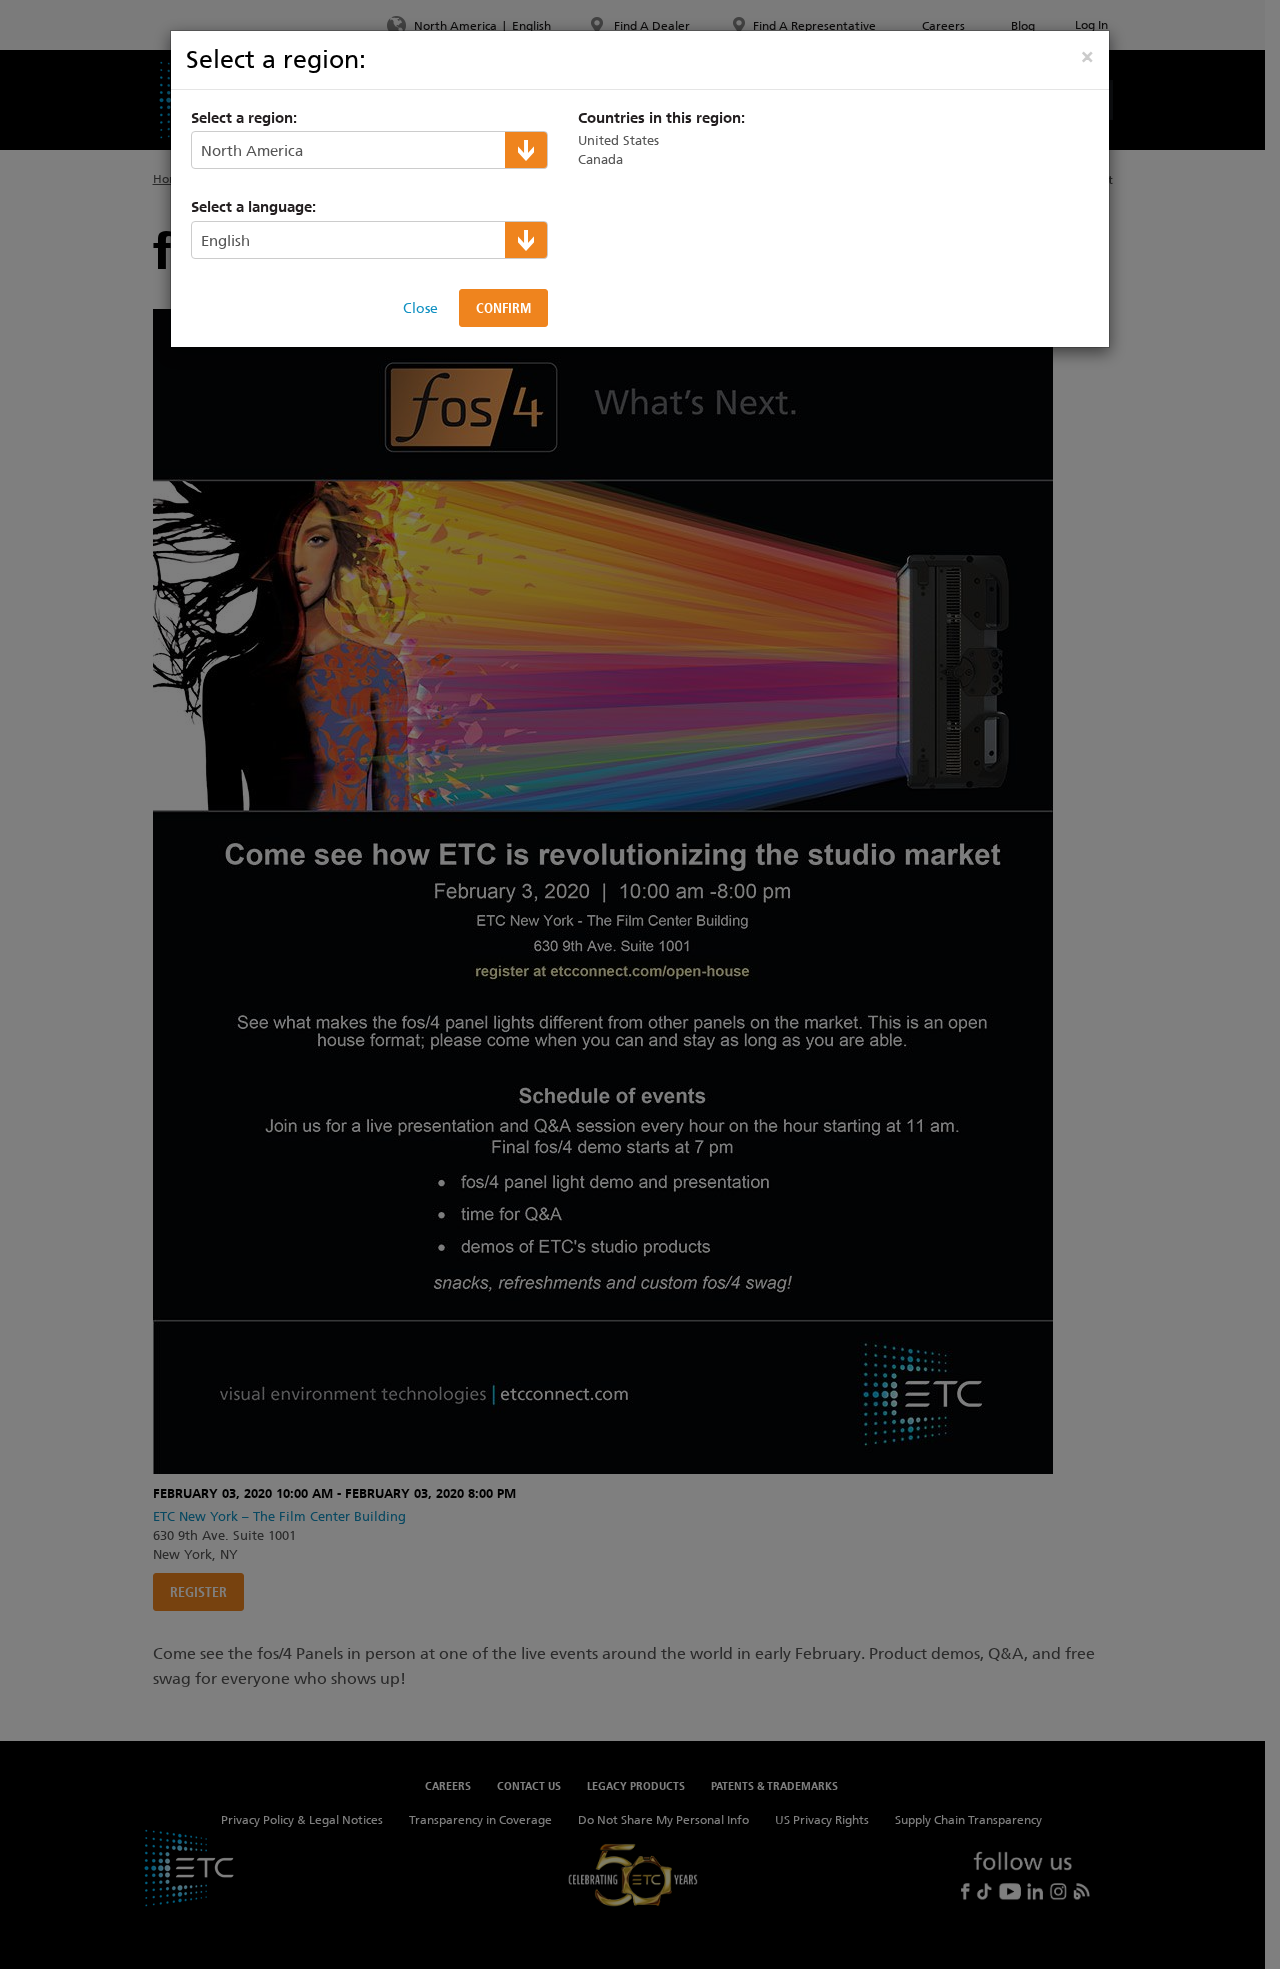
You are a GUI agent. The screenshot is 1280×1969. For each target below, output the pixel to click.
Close (420, 308)
